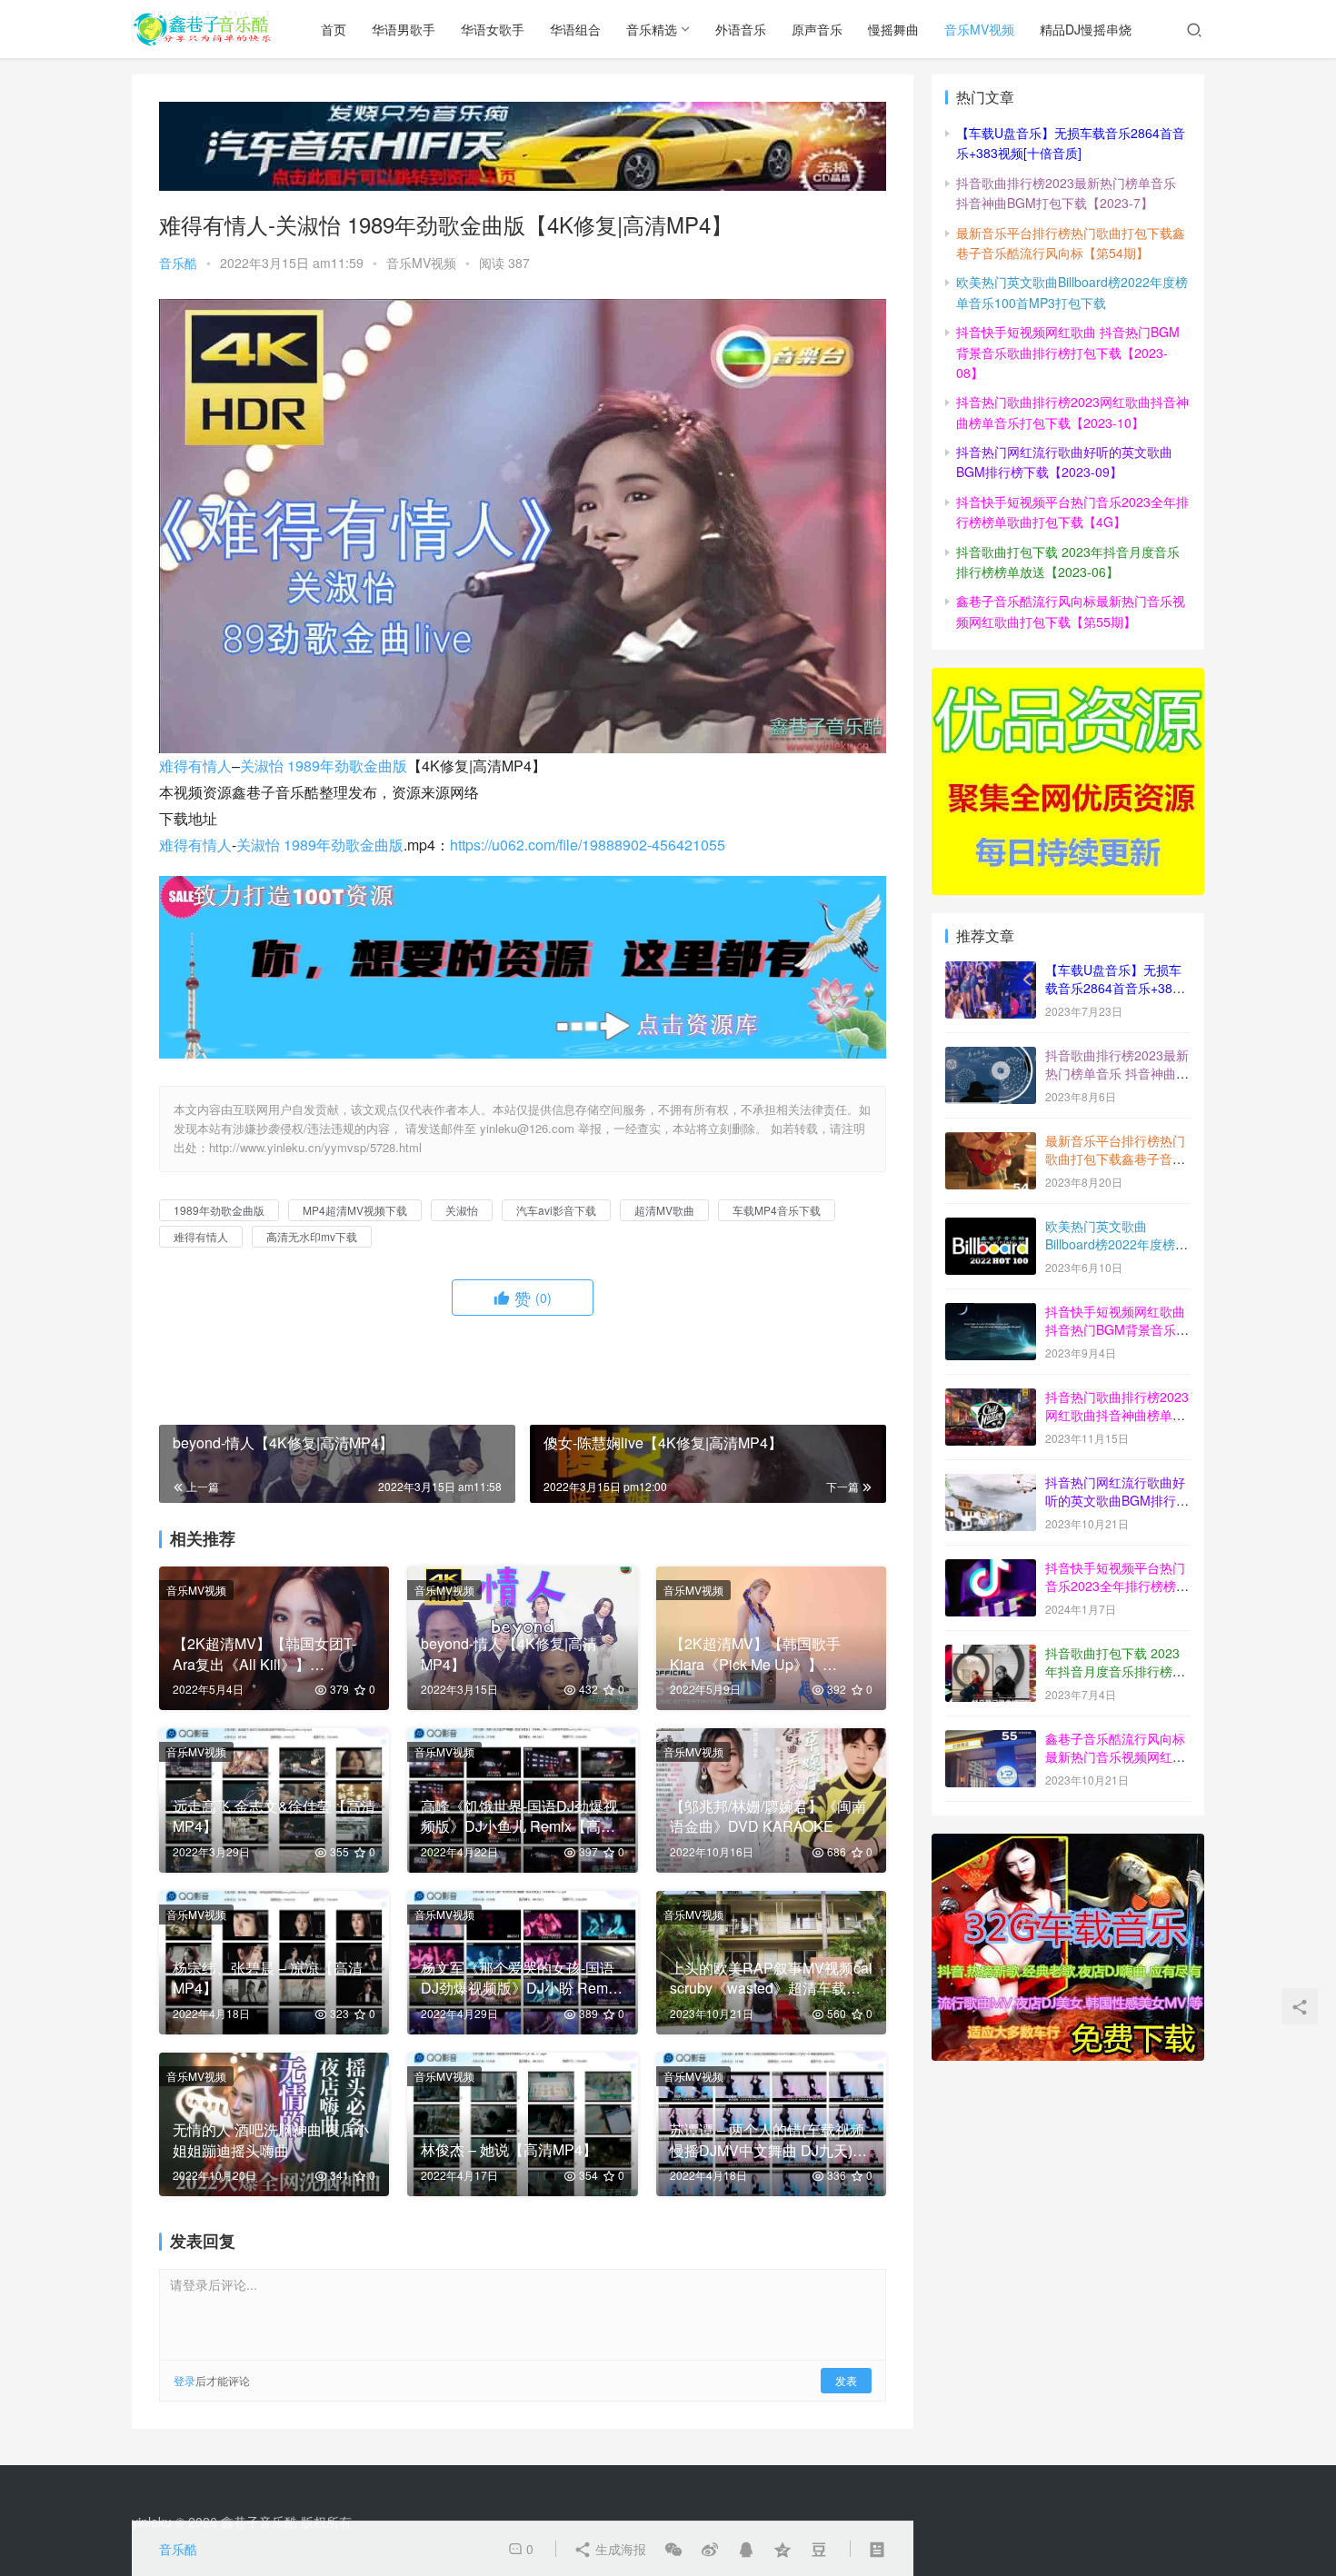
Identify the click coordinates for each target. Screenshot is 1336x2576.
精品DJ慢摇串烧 (1086, 29)
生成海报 (619, 2549)
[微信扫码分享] (673, 2549)
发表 (846, 2380)
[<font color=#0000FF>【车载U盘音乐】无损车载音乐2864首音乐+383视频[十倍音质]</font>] (991, 971)
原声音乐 (817, 29)
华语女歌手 (493, 29)
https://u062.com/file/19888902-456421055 (588, 845)
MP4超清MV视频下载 (355, 1210)
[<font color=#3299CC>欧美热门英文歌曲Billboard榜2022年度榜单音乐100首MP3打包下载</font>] (991, 1228)
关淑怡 (262, 766)
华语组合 (575, 29)
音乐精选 (652, 29)
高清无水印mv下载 (312, 1236)
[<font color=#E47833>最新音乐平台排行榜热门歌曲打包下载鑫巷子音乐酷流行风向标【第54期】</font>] (991, 1142)
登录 (184, 2380)
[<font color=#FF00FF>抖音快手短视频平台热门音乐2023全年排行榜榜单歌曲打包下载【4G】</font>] (991, 1569)
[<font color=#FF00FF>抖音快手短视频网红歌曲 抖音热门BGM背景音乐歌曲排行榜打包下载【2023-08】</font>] (991, 1313)
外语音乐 (741, 29)
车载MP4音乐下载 (777, 1210)
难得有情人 (195, 766)
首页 (334, 29)
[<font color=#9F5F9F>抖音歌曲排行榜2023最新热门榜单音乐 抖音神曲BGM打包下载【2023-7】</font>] (991, 1057)
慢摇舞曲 (893, 29)
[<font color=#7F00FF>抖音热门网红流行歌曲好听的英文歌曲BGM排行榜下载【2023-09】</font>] (991, 1484)
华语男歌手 (404, 29)
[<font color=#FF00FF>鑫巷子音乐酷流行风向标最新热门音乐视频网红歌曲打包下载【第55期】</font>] (991, 1740)
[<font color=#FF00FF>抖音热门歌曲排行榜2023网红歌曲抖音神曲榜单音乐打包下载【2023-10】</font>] (991, 1398)
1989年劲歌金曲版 (347, 766)
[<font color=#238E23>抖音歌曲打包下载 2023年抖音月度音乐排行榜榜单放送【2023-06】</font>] (991, 1655)
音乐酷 (178, 263)
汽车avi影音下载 (556, 1210)
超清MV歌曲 (664, 1210)
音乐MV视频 (979, 29)
